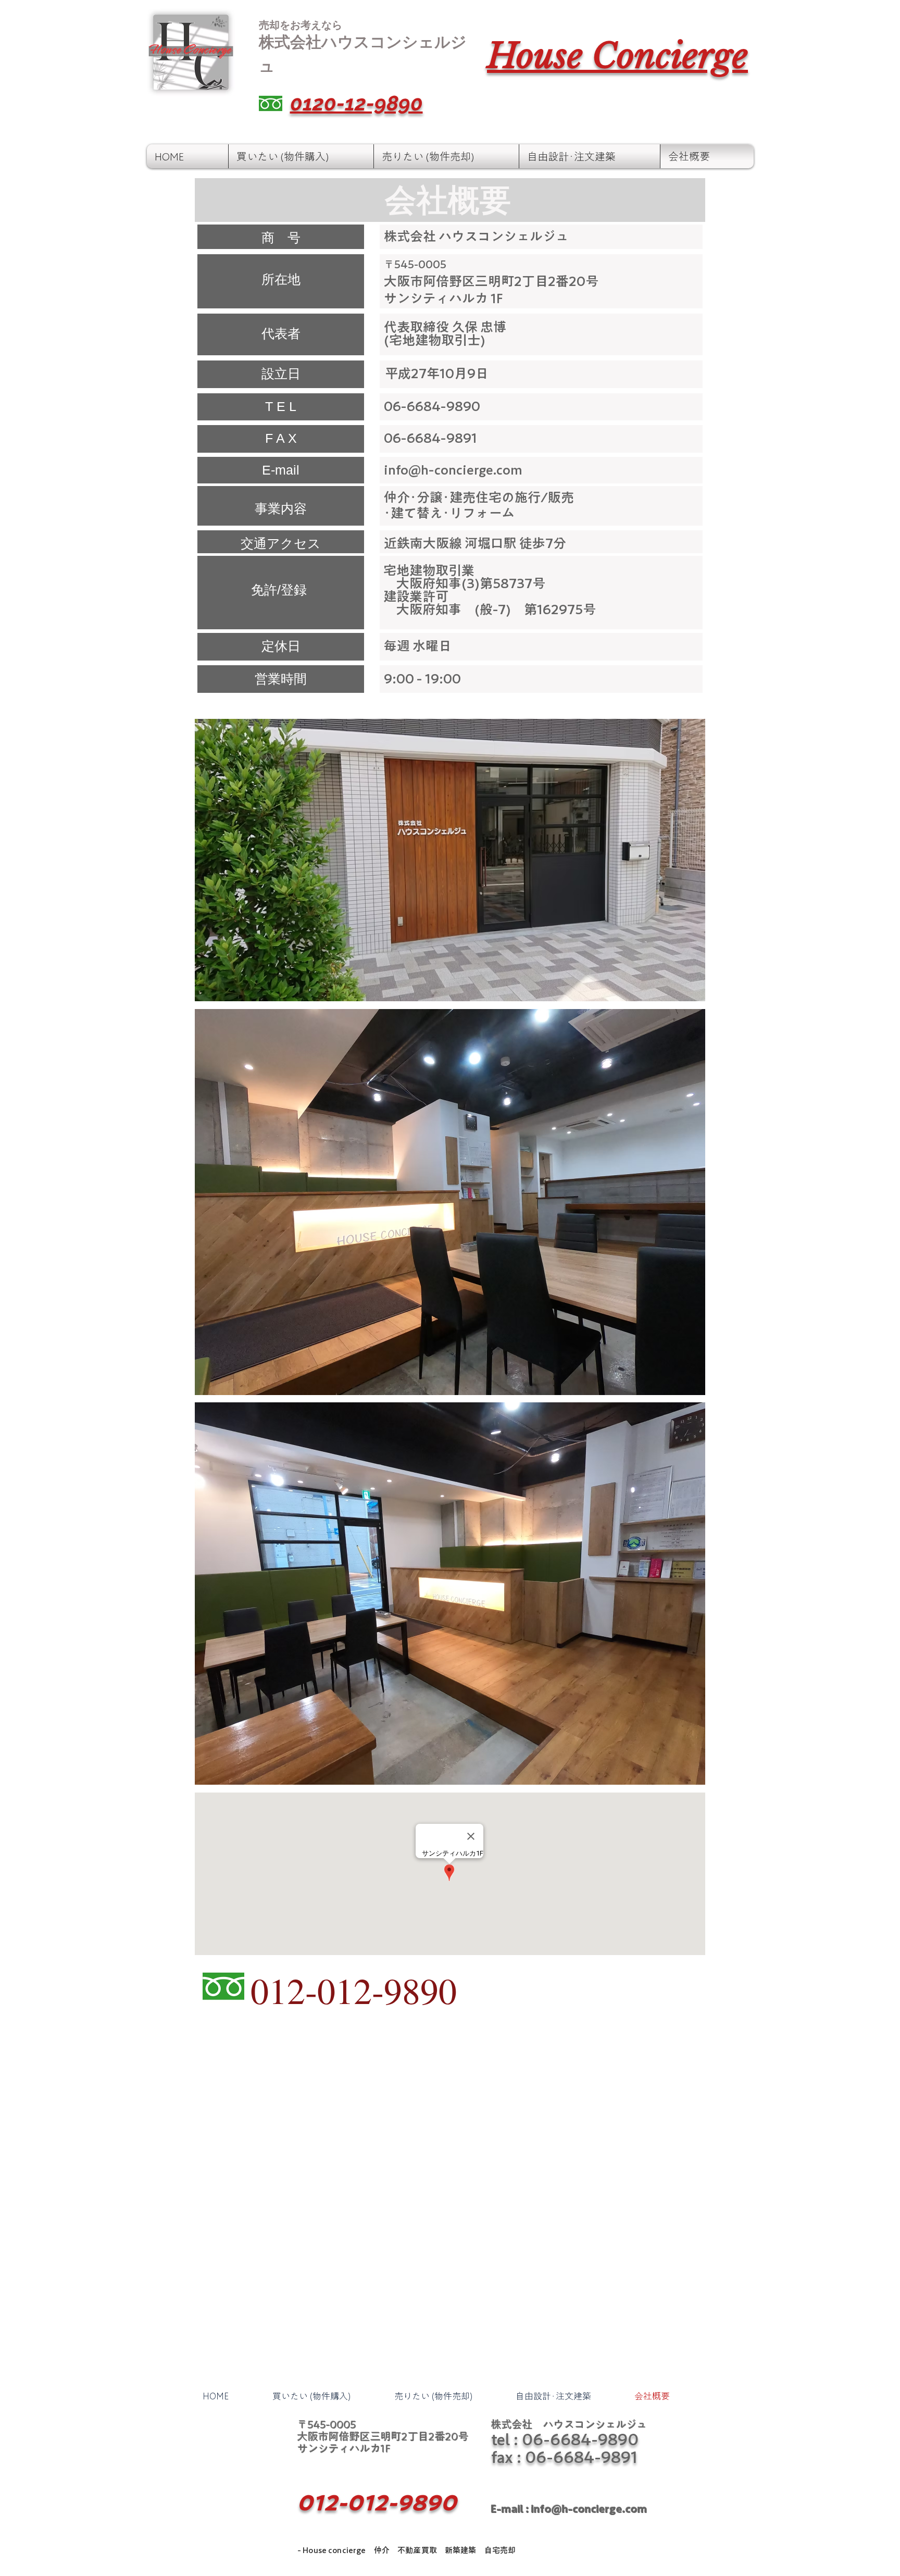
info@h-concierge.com (453, 470)
